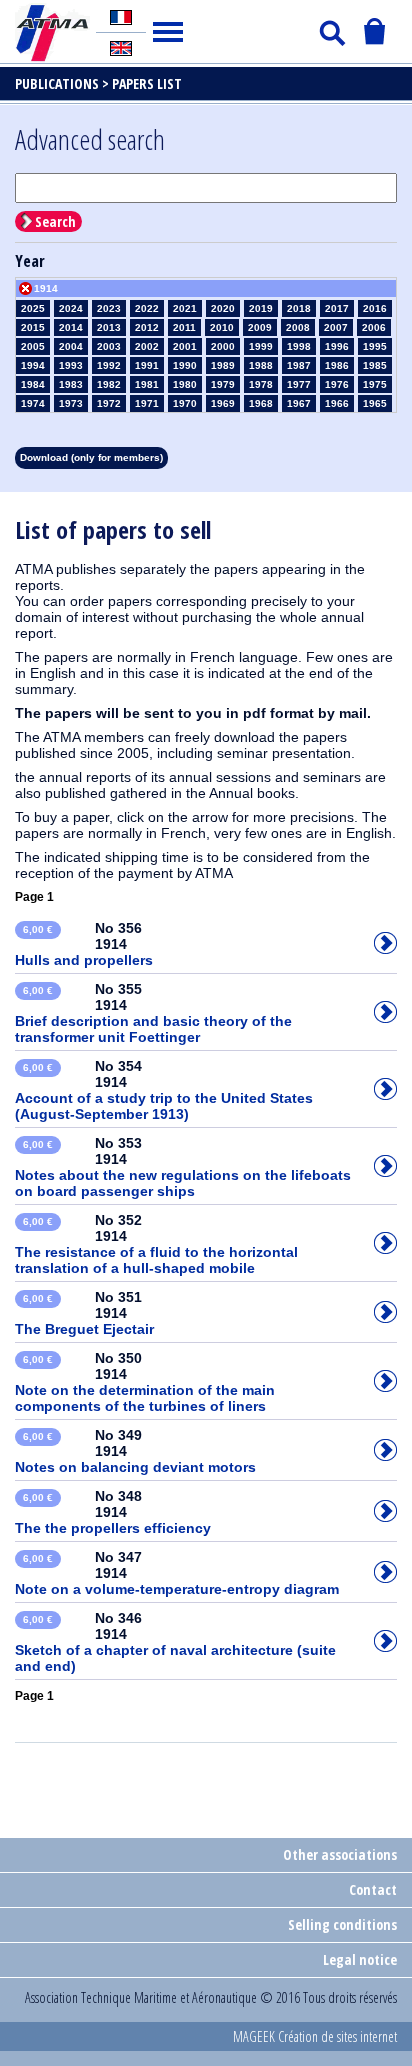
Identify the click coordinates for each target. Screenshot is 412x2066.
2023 (109, 308)
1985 (375, 365)
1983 (71, 384)
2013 (109, 327)
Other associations (340, 1854)
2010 (222, 327)
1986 (337, 365)
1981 (147, 384)
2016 (375, 308)
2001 (185, 346)
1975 (375, 384)
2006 (374, 327)
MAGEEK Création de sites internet (315, 2036)
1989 (223, 365)
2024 (71, 308)
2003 (109, 346)
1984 (33, 384)
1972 (109, 403)
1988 (261, 365)
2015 (33, 327)
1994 (33, 365)
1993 (71, 365)
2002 (147, 346)
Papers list (147, 83)
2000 (223, 346)
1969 (223, 403)
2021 (185, 308)
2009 (260, 327)
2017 (337, 308)
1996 (337, 346)
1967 (299, 403)
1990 (185, 365)
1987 (299, 365)
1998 (299, 346)
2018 (299, 308)
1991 (147, 365)
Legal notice (360, 1959)
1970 (185, 403)
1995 (375, 346)
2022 (147, 308)
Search (55, 221)
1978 (261, 384)
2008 (298, 327)
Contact (373, 1889)
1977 (299, 384)
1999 (261, 346)
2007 (336, 327)
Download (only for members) (91, 457)
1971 (147, 403)
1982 (109, 384)
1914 (46, 288)
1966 (337, 403)
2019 (261, 308)
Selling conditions (342, 1924)
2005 (33, 346)
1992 (109, 365)
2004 (71, 346)
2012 (147, 327)
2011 (184, 327)
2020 (223, 308)
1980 (185, 384)
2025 (33, 308)
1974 (33, 403)
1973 (71, 403)
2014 (71, 327)
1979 (223, 384)
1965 (375, 403)
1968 (261, 403)
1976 (337, 384)
